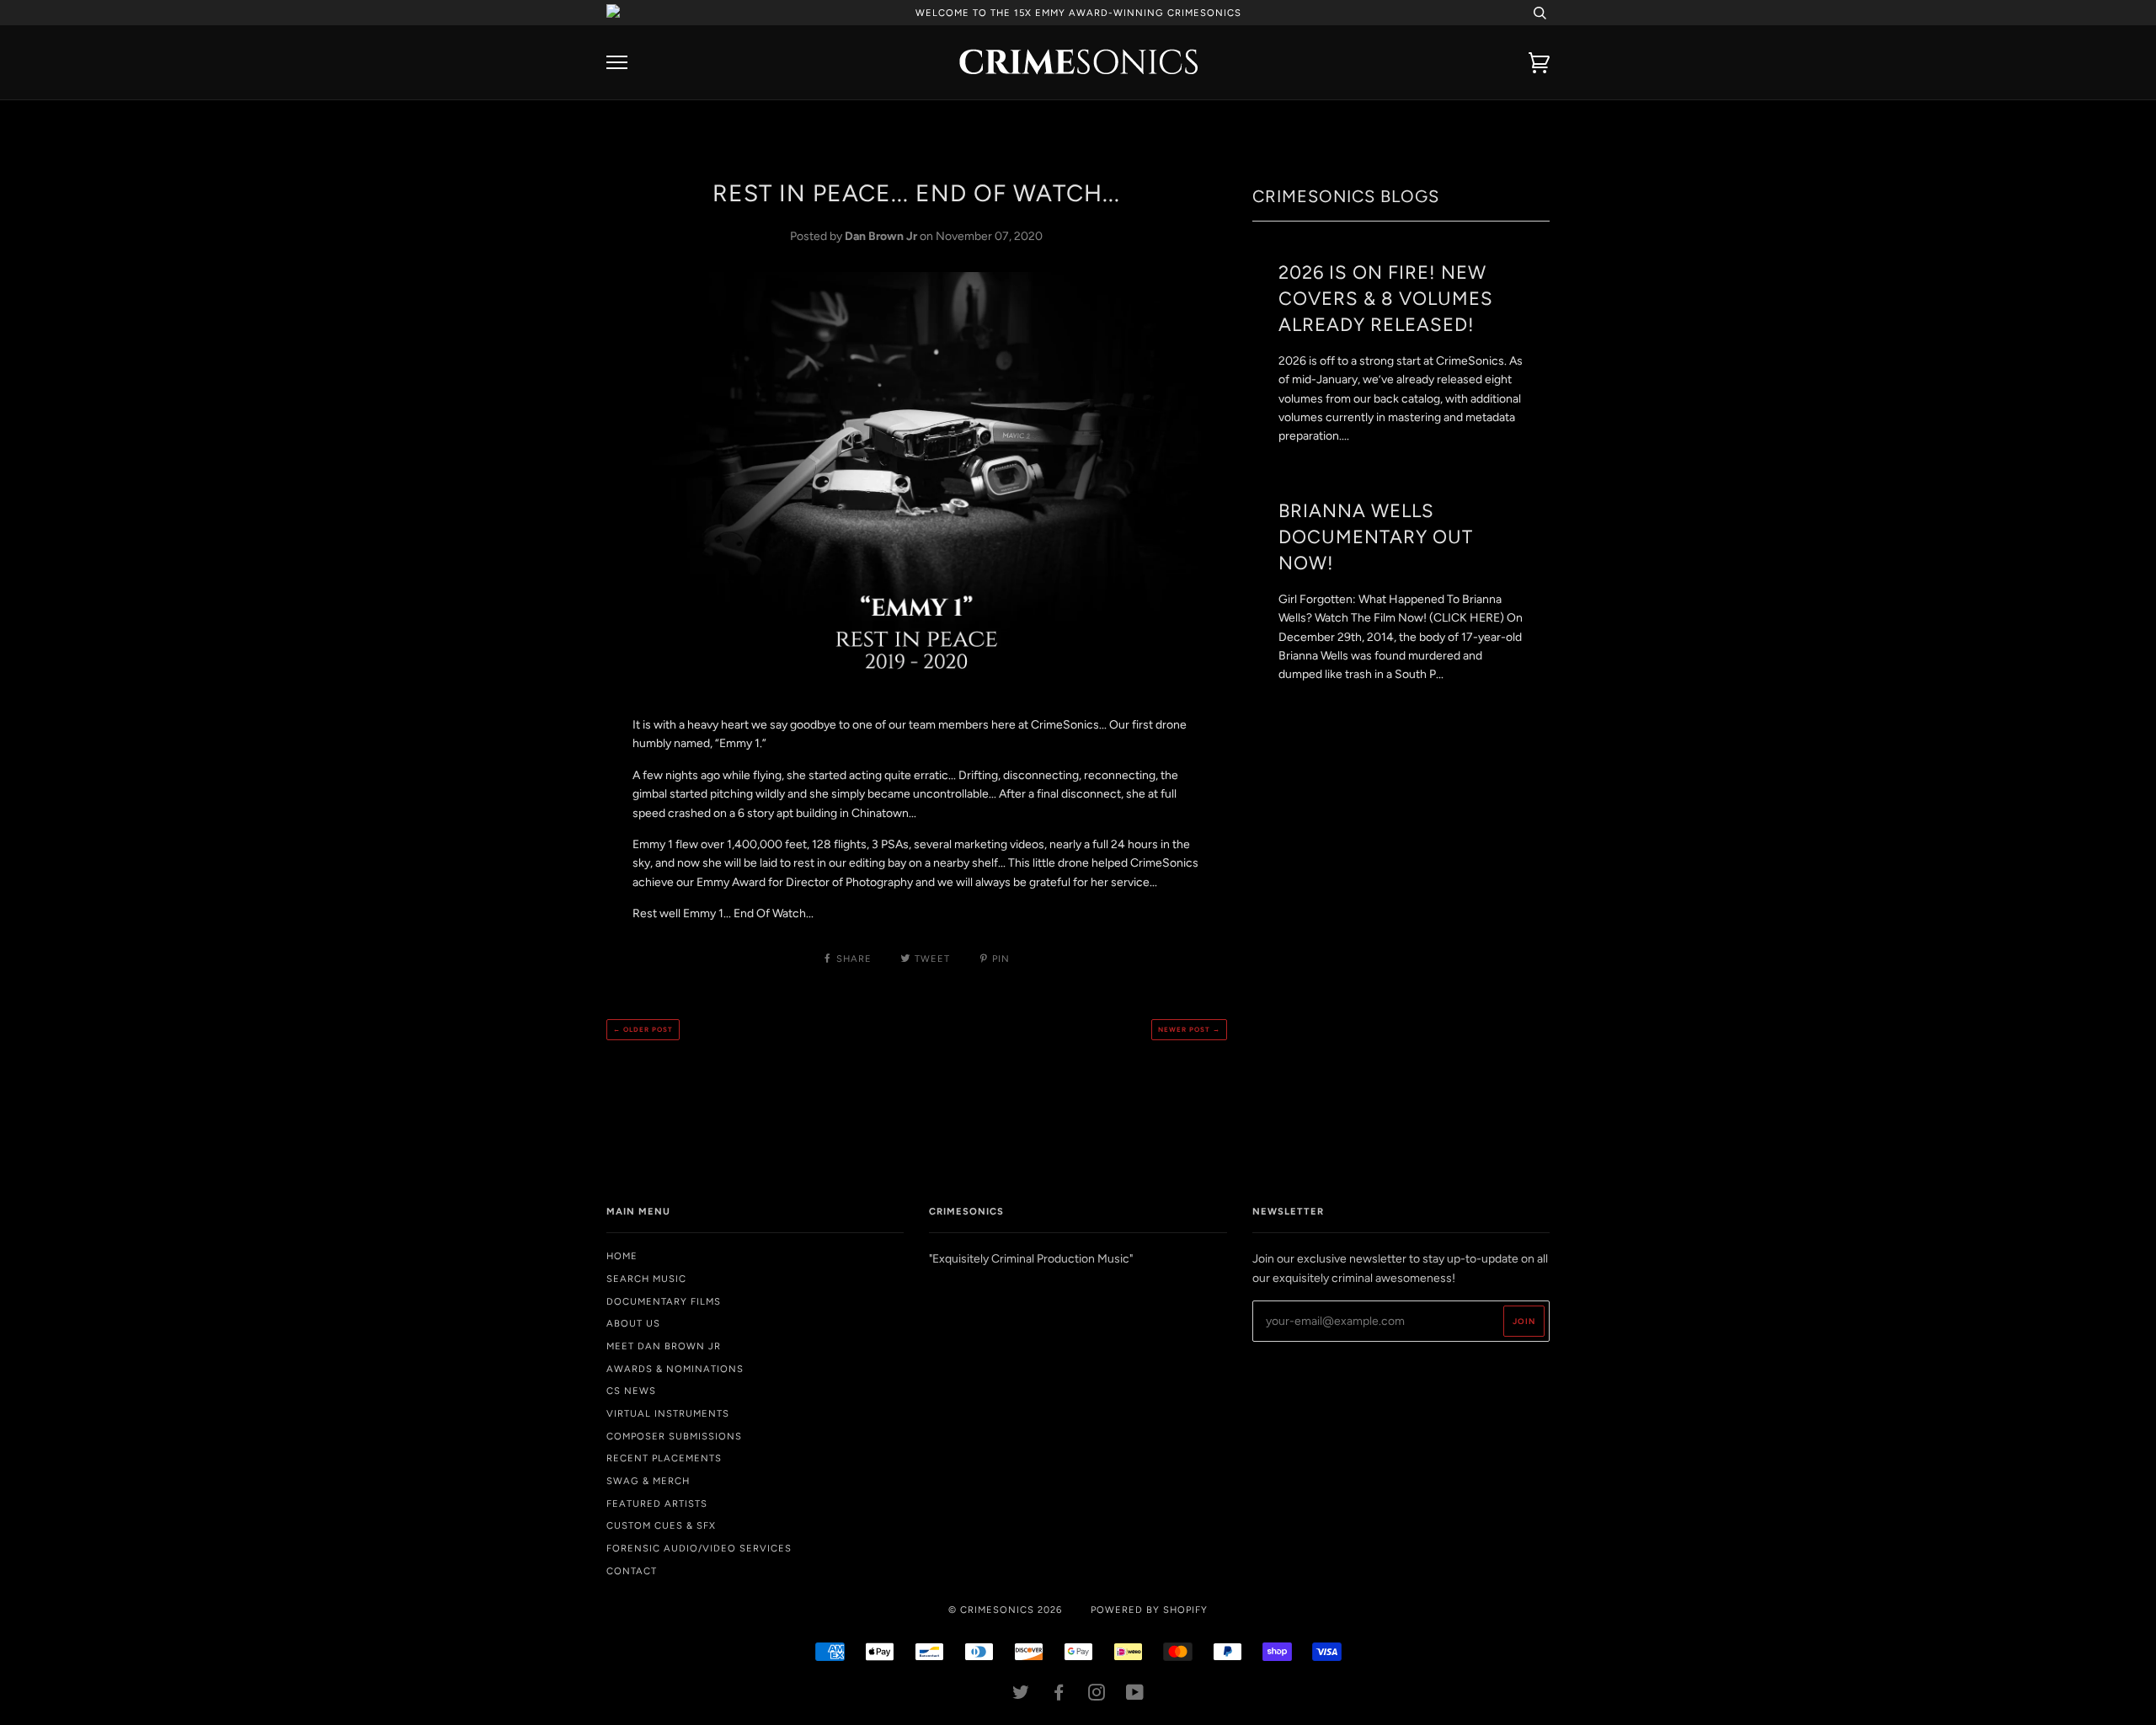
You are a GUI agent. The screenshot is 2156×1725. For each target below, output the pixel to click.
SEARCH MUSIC (646, 1279)
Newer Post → (1189, 1029)
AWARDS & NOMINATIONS (675, 1369)
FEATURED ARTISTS (657, 1503)
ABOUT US (633, 1323)
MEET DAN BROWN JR (664, 1346)
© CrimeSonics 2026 (1005, 1610)
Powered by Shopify (1149, 1610)
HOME (622, 1256)
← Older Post (643, 1029)
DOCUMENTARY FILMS (664, 1301)
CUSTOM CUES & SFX (661, 1525)
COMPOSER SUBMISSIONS (674, 1436)
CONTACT (632, 1571)
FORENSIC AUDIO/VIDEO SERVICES (699, 1548)
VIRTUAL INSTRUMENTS (668, 1413)
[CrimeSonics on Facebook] (1059, 1696)
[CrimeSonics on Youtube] (1135, 1696)
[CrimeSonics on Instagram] (1097, 1696)
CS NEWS (631, 1391)
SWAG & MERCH (648, 1481)
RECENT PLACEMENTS (664, 1458)
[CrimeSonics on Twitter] (1021, 1696)
